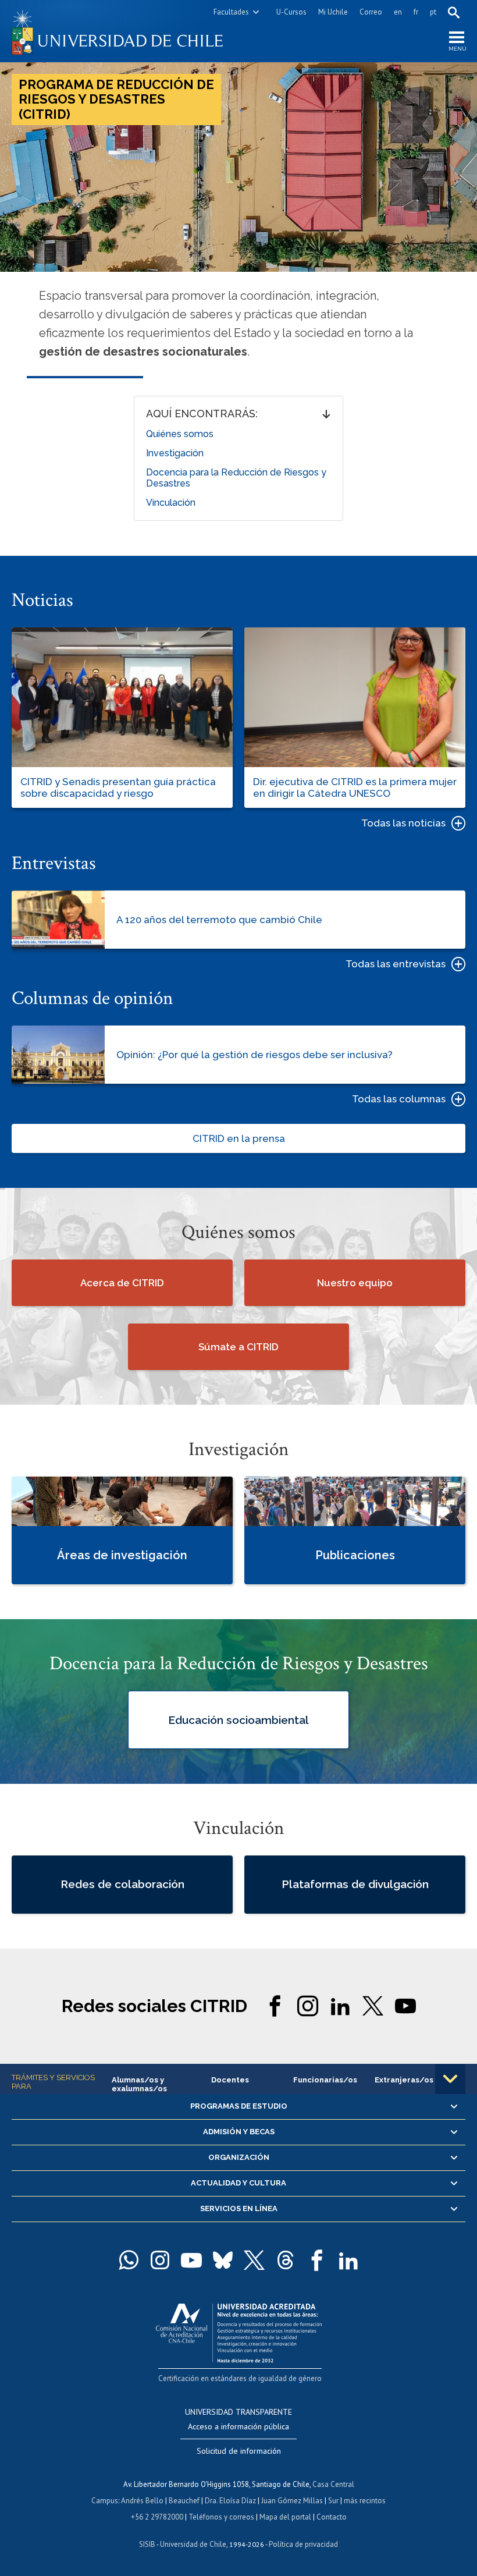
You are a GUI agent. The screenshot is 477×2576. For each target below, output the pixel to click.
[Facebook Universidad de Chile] (317, 2260)
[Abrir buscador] (454, 12)
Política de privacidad (303, 2544)
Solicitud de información (239, 2451)
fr (416, 12)
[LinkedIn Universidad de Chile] (348, 2260)
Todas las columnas (399, 1099)
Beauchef (184, 2501)
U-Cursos (291, 12)
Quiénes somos (180, 434)
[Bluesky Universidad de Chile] (223, 2260)
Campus (105, 2501)
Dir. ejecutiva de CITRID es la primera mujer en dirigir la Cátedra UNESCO (355, 787)
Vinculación (171, 503)
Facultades (231, 12)
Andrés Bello (142, 2501)
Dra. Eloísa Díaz (230, 2501)
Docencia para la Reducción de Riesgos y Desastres (236, 478)
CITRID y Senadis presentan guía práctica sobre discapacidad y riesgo (118, 787)
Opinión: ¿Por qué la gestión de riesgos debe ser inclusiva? (254, 1055)
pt (433, 12)
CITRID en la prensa (239, 1138)
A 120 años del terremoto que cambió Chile (219, 920)
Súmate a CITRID (238, 1347)
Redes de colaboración (122, 1884)
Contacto (332, 2517)
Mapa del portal (285, 2517)
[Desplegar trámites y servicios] (450, 2079)
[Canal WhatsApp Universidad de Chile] (129, 2260)
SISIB (147, 2544)
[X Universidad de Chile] (254, 2260)
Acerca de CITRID (122, 1283)
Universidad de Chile (193, 2544)
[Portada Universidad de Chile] (125, 31)
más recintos (365, 2501)
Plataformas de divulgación (355, 1884)
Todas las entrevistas (396, 964)
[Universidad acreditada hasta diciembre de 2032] (239, 2330)
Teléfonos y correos (221, 2517)
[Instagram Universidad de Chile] (160, 2260)
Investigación (175, 453)
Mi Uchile (333, 12)
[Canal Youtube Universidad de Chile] (191, 2260)
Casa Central (333, 2484)
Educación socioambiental (238, 1719)
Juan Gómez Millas (292, 2501)
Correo (371, 12)
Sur (333, 2501)
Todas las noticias (403, 823)
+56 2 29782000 (157, 2517)
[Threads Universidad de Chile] (286, 2260)
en (398, 12)
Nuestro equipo (355, 1283)
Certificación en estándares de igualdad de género (240, 2378)
